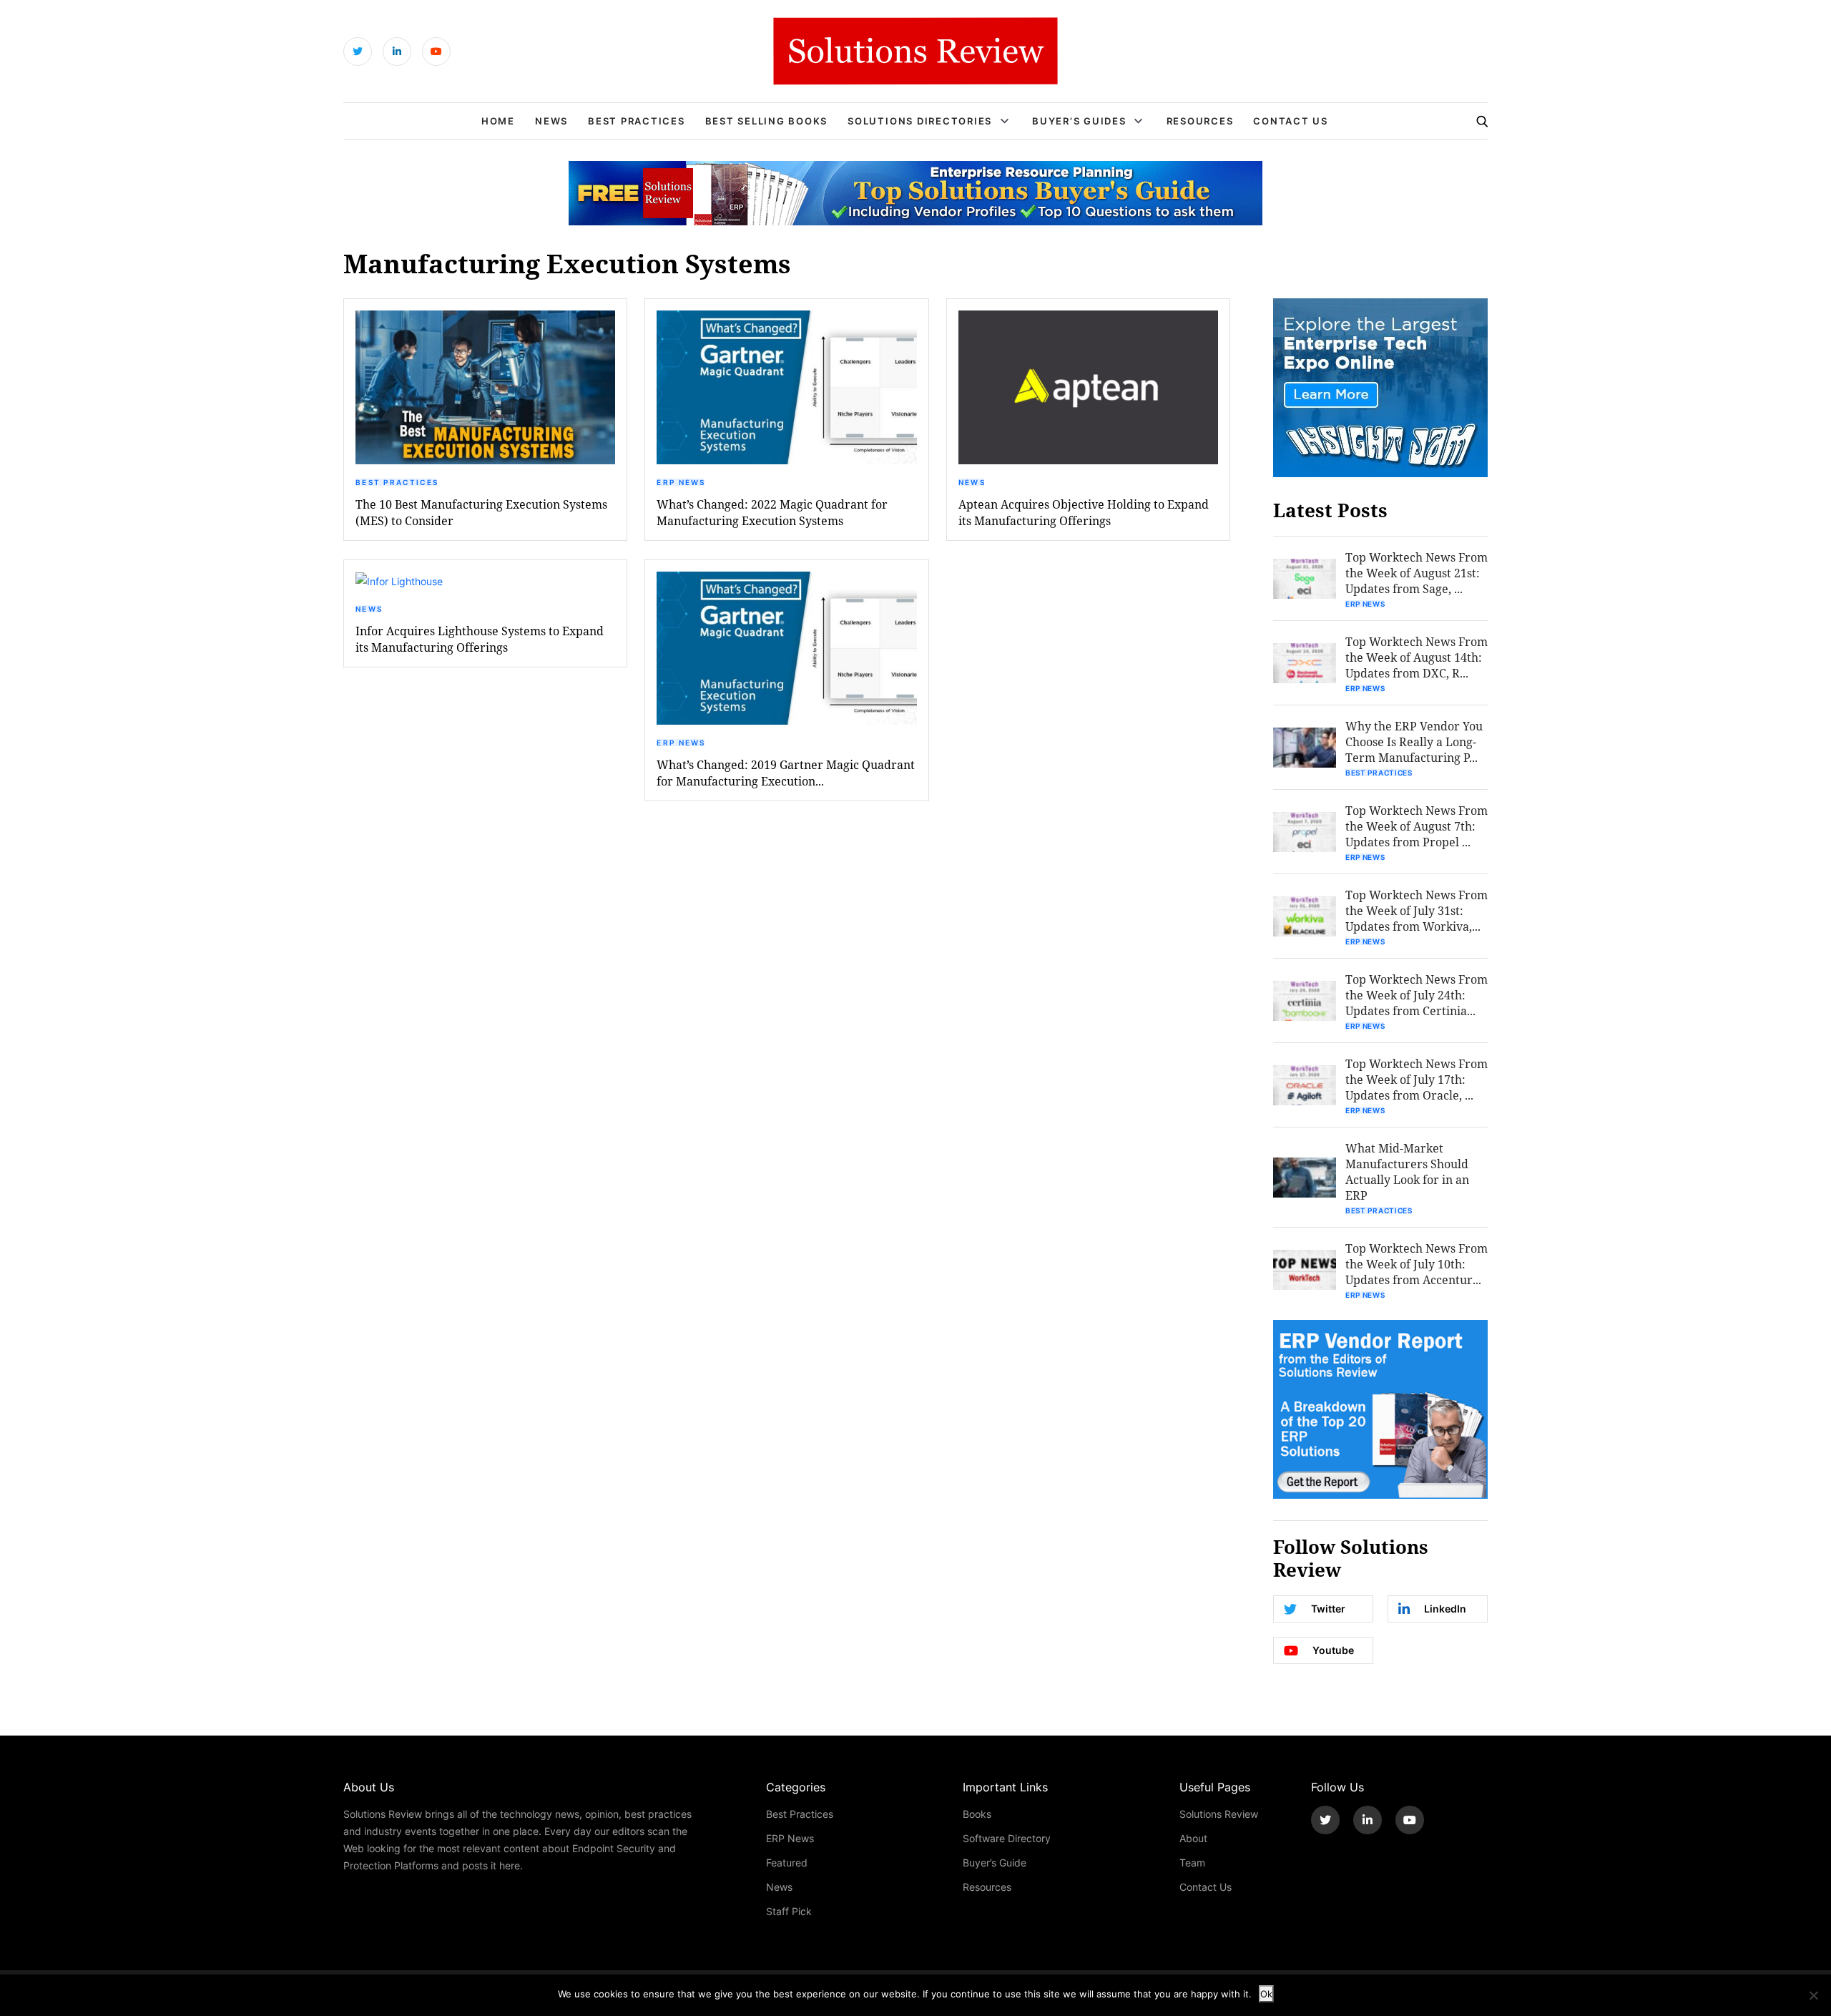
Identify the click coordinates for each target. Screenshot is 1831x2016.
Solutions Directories (920, 121)
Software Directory (1007, 1838)
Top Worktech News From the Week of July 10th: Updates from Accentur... (1417, 1264)
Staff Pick (789, 1911)
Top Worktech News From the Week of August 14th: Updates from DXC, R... (1417, 657)
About (1193, 1838)
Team (1192, 1863)
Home (498, 121)
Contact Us (1291, 121)
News (551, 121)
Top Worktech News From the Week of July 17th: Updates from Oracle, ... (1417, 1079)
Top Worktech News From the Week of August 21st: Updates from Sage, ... (1417, 573)
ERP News (681, 482)
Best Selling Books (767, 121)
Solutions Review (1219, 1814)
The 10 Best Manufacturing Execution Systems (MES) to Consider (481, 512)
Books (977, 1814)
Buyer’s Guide (995, 1863)
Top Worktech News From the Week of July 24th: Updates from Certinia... (1417, 995)
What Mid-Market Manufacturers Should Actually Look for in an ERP (1407, 1171)
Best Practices (637, 121)
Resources (1200, 121)
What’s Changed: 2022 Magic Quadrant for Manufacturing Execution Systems (772, 512)
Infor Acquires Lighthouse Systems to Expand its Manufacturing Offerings (480, 639)
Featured (787, 1863)
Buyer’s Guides (1079, 121)
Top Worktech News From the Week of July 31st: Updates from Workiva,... (1417, 910)
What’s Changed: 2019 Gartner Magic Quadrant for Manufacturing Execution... (786, 773)
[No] (1813, 1995)
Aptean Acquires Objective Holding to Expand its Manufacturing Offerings (1084, 512)
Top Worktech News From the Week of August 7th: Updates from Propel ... (1417, 826)
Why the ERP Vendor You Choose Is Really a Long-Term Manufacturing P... (1414, 742)
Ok (1266, 1994)
